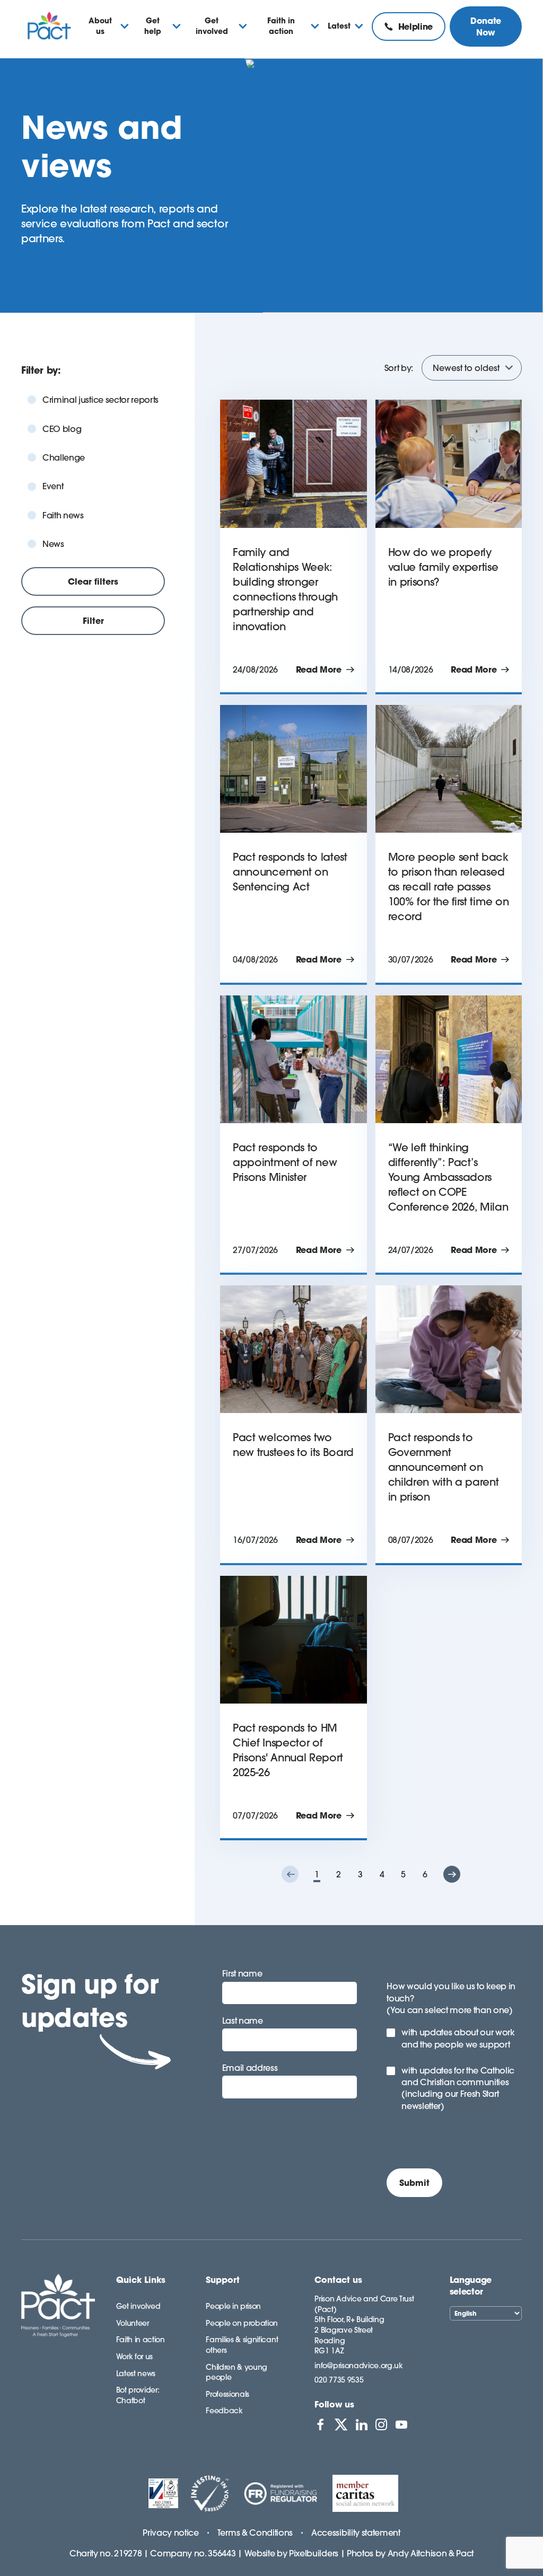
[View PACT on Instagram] (381, 2424)
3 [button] (360, 1874)
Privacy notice (171, 2533)
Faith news (63, 515)
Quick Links (141, 2280)
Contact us (338, 2280)
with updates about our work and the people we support (458, 2038)
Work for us (134, 2357)
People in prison (233, 2306)
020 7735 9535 (339, 2380)
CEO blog (62, 429)
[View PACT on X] (341, 2424)
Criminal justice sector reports (100, 400)
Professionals (227, 2394)
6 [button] (425, 1874)
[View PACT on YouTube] (401, 2424)
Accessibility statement (356, 2533)
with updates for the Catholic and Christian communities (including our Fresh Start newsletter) (458, 2088)
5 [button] (403, 1874)
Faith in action (141, 2340)
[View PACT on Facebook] (320, 2424)
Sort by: (399, 368)
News (53, 544)
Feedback (224, 2411)
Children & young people (237, 2372)
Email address (250, 2068)
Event (53, 486)
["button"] (290, 1874)
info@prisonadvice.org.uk (358, 2366)
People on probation (242, 2323)
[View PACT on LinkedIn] (362, 2424)
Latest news (136, 2374)
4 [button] (382, 1874)
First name (242, 1973)
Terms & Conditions (255, 2533)
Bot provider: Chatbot (138, 2395)
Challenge (64, 457)
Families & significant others (242, 2345)
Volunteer (133, 2323)
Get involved (138, 2306)
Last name (243, 2021)
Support (223, 2280)
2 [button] (339, 1874)
